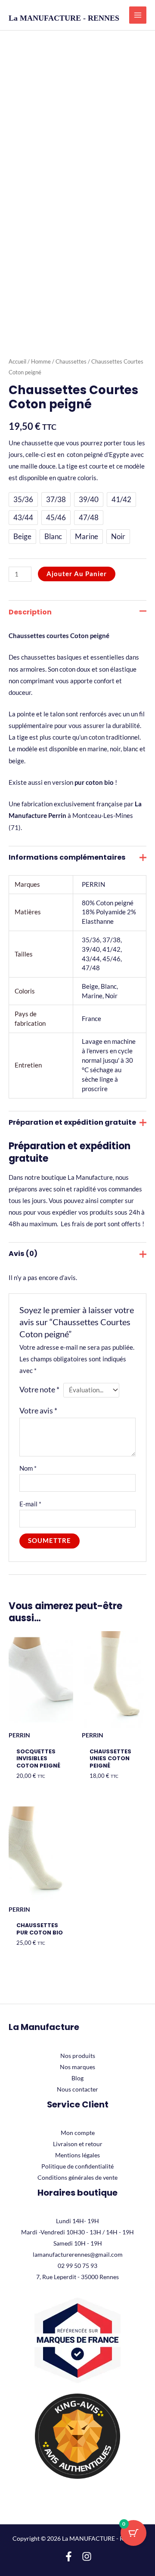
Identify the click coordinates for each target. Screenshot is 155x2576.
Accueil (17, 361)
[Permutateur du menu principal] (138, 15)
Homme (41, 361)
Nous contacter (77, 2089)
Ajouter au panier (77, 574)
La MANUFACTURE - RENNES (64, 18)
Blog (77, 2078)
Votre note (39, 1390)
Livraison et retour (78, 2144)
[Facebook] (69, 2556)
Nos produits (78, 2056)
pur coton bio (93, 782)
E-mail (30, 1504)
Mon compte (78, 2133)
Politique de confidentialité (77, 2166)
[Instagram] (87, 2556)
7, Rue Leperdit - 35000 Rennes (77, 2277)
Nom (28, 1468)
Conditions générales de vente (77, 2177)
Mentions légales (77, 2155)
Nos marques (77, 2067)
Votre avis (38, 1411)
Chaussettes (71, 361)
